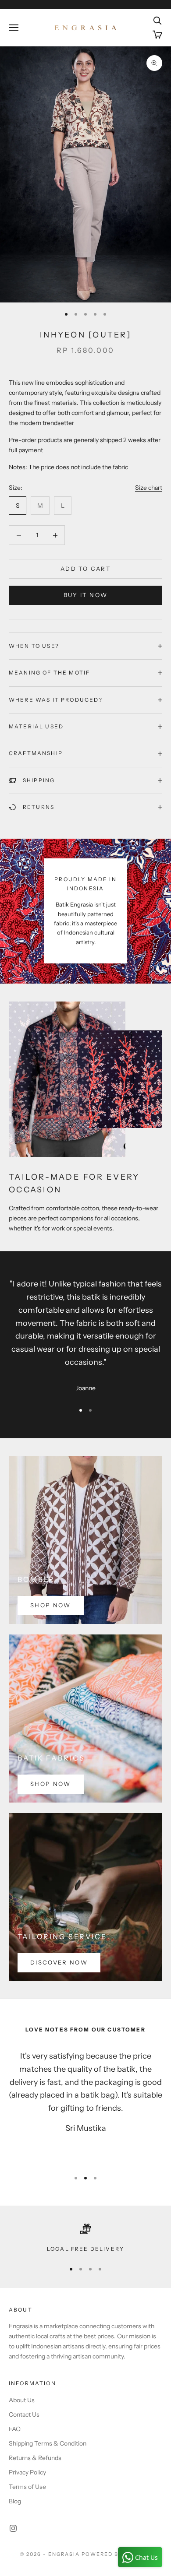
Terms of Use (27, 2487)
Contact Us (24, 2414)
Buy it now (85, 595)
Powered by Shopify (116, 2554)
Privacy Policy (27, 2472)
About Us (22, 2400)
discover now (59, 1962)
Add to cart (85, 569)
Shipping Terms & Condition (48, 2443)
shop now (51, 1605)
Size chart (149, 488)
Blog (15, 2501)
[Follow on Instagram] (13, 2528)
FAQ (15, 2429)
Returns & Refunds (35, 2458)
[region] (85, 2239)
